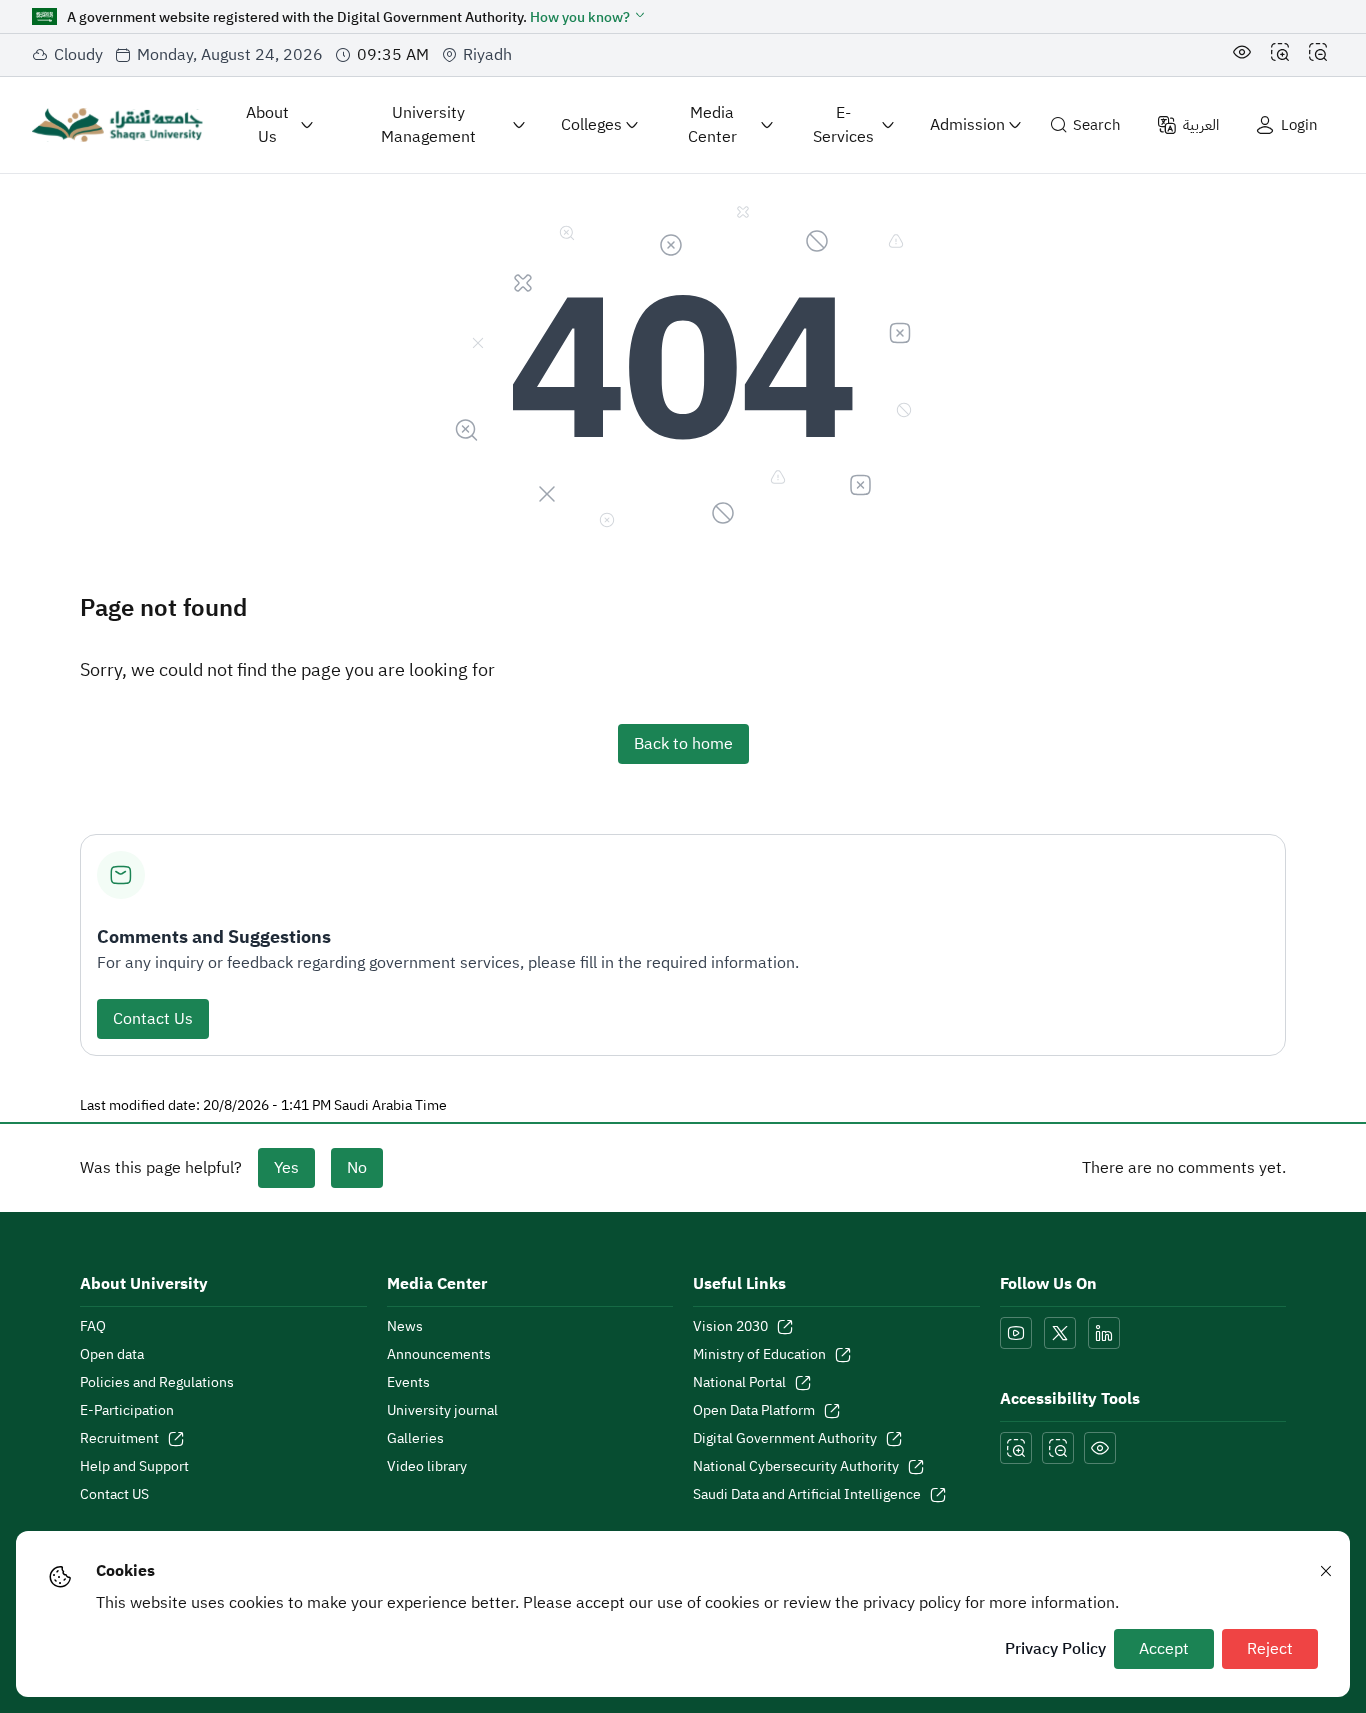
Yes (286, 1168)
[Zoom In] (1280, 55)
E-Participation (127, 1411)
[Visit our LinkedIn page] (1104, 1333)
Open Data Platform (754, 1411)
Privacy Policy (1055, 1649)
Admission (967, 125)
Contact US (114, 1495)
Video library (427, 1467)
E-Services (843, 125)
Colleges (591, 125)
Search (1097, 125)
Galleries (415, 1439)
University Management (428, 125)
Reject (1270, 1649)
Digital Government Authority (785, 1439)
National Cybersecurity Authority (796, 1467)
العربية (1201, 125)
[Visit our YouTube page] (1016, 1333)
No (357, 1168)
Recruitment (119, 1439)
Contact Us (153, 1019)
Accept (1164, 1649)
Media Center (712, 125)
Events (408, 1383)
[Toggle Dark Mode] (1242, 55)
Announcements (439, 1355)
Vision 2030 (730, 1327)
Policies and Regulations (157, 1383)
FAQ (93, 1327)
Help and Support (134, 1467)
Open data (112, 1355)
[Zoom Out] (1318, 55)
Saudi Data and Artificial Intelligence (807, 1495)
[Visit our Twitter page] (1060, 1333)
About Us (267, 125)
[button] (588, 17)
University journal (442, 1411)
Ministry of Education (759, 1355)
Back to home (683, 744)
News (405, 1327)
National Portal (739, 1383)
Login (1299, 125)
